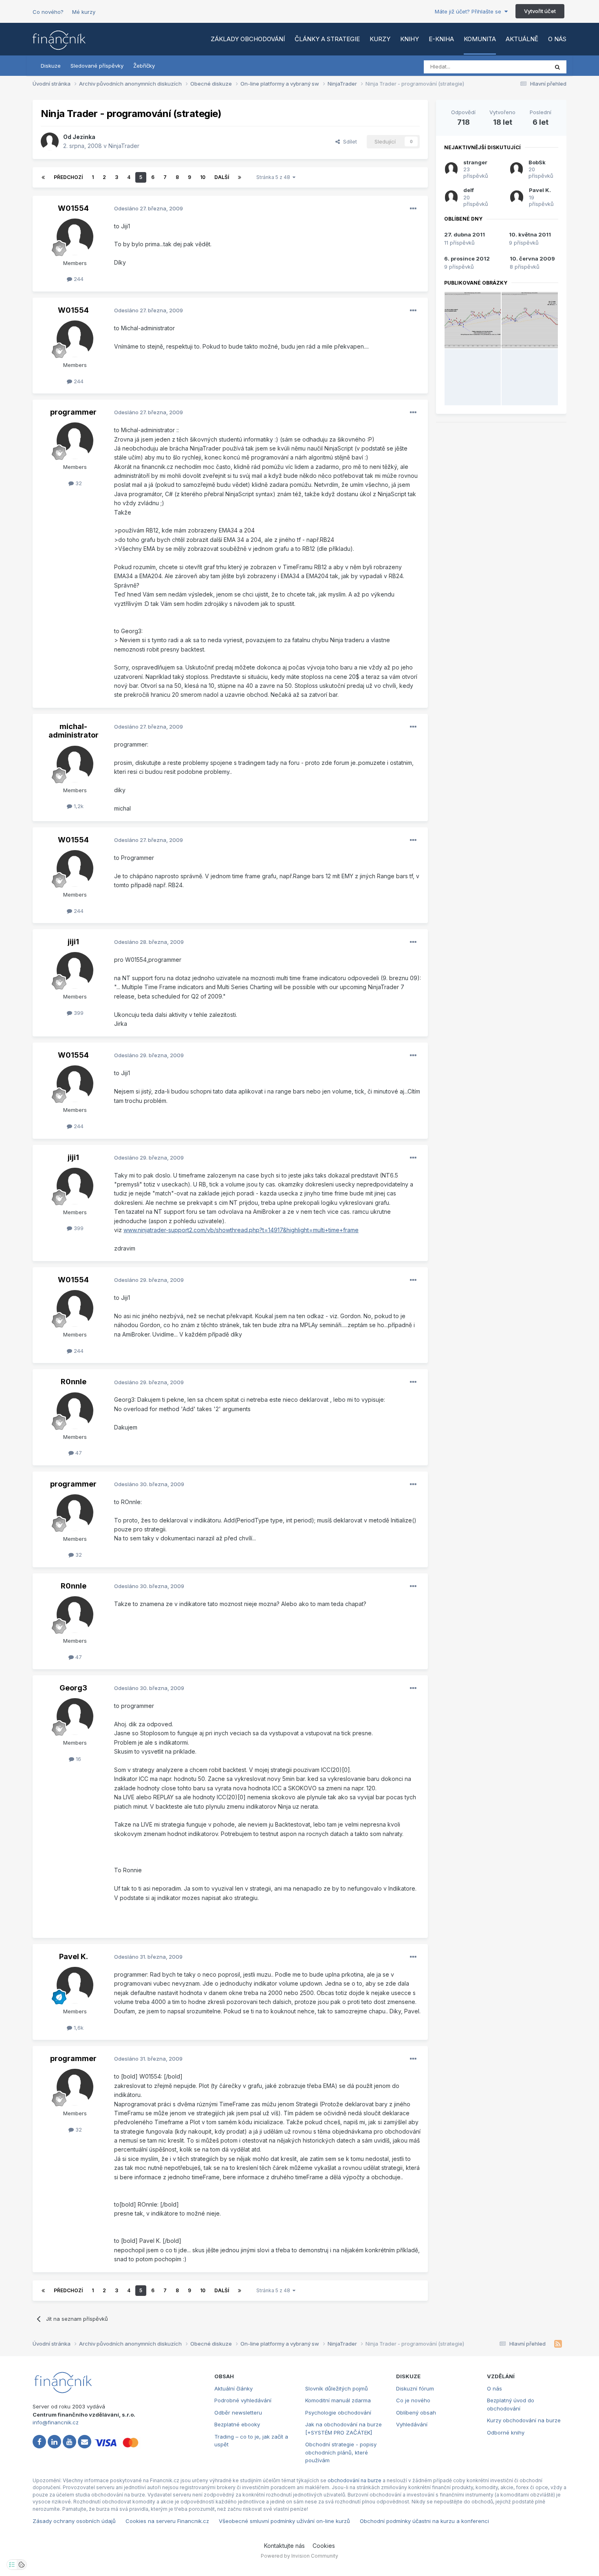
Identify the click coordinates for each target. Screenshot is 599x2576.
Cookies (324, 2546)
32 (78, 483)
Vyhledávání (412, 2424)
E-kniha (441, 39)
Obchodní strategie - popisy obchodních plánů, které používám (341, 2452)
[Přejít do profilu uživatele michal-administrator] (75, 764)
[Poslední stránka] (240, 177)
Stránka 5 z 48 (274, 177)
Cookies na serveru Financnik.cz (167, 2521)
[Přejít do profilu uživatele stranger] (451, 169)
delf (469, 190)
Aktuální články (233, 2388)
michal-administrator (74, 731)
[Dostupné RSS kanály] (558, 2344)
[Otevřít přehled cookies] (22, 2565)
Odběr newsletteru (238, 2413)
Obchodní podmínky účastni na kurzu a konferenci (424, 2521)
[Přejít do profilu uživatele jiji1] (75, 970)
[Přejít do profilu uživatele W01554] (75, 237)
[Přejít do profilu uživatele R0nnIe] (75, 1411)
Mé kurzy (84, 12)
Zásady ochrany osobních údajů (74, 2521)
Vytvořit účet (540, 11)
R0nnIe (74, 1382)
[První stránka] (43, 177)
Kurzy (380, 39)
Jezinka (84, 137)
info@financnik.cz (56, 2422)
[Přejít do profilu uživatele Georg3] (75, 1717)
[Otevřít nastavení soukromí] (12, 2565)
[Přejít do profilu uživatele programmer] (75, 441)
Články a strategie (327, 39)
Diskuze (51, 66)
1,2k (78, 806)
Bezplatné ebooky (237, 2424)
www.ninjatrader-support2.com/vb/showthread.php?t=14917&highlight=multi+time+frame (241, 1230)
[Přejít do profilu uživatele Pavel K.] (75, 1985)
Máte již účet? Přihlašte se (470, 11)
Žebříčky (144, 66)
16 (78, 1759)
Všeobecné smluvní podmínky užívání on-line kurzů (284, 2521)
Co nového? (48, 12)
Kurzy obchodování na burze (524, 2420)
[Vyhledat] (557, 67)
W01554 (73, 208)
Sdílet (348, 141)
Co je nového (413, 2400)
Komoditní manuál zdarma (338, 2400)
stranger (475, 162)
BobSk (537, 162)
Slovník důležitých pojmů (337, 2388)
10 (203, 177)
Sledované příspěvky (97, 66)
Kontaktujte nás (284, 2546)
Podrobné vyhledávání (243, 2400)
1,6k (78, 2028)
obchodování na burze (355, 2480)
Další (222, 177)
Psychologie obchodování (338, 2413)
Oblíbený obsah (416, 2413)
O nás (557, 39)
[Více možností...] (413, 209)
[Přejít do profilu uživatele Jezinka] (50, 141)
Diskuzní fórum (415, 2388)
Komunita (480, 39)
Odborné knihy (506, 2432)
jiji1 (73, 942)
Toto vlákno (523, 67)
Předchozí (68, 177)
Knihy (410, 39)
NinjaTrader (124, 146)
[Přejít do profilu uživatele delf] (451, 197)
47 (78, 1453)
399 (78, 1013)
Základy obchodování (248, 39)
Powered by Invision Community (299, 2556)
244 (78, 279)
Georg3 (73, 1688)
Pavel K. (74, 1956)
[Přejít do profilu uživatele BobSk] (516, 169)
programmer (73, 412)
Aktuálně (522, 39)
